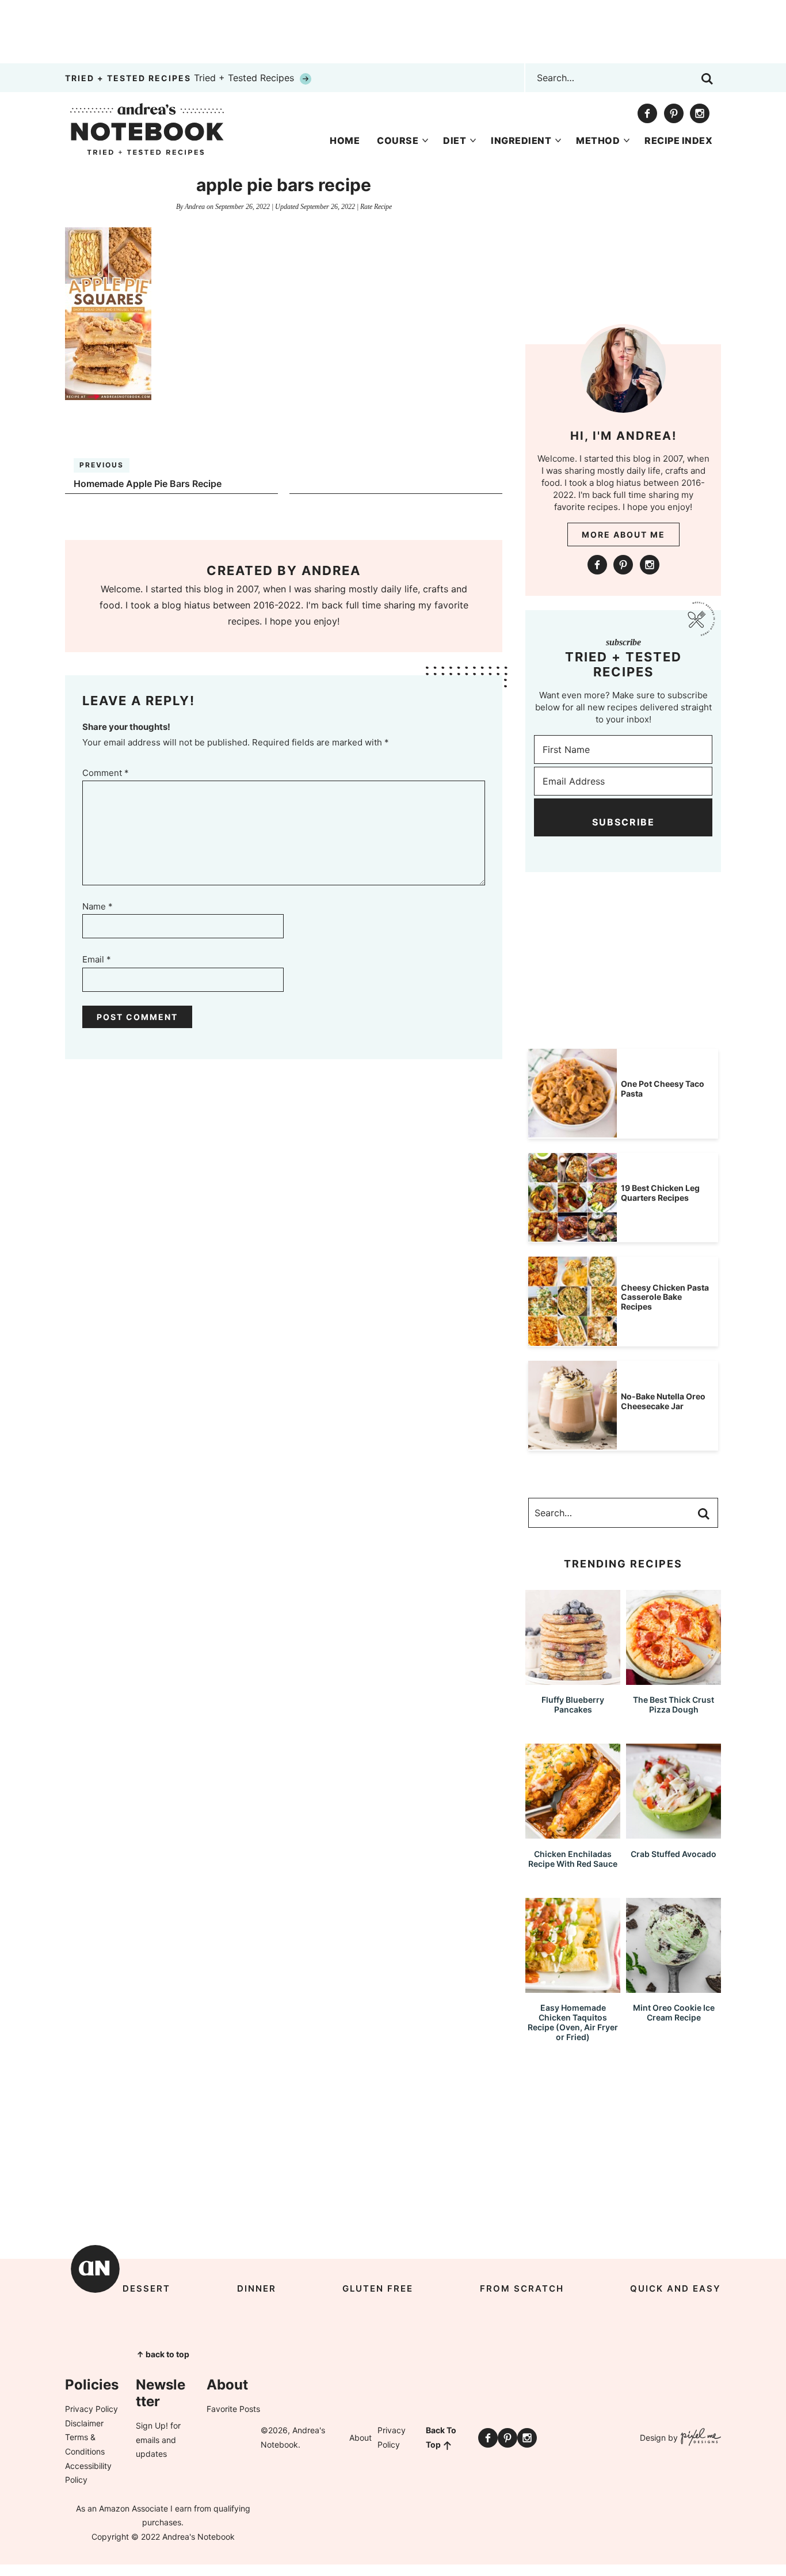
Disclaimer (84, 2423)
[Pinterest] (674, 113)
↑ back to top (163, 2354)
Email (97, 959)
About (360, 2438)
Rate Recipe (376, 207)
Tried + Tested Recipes (181, 78)
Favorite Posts (233, 2409)
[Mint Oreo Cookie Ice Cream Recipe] (674, 1987)
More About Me (623, 534)
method (598, 140)
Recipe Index (678, 140)
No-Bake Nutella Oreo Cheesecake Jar (663, 1401)
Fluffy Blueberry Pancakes (573, 1704)
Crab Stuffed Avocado (674, 1854)
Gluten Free (378, 2288)
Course (398, 140)
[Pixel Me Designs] (699, 2438)
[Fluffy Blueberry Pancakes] (573, 1679)
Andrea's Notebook (147, 129)
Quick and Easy (676, 2288)
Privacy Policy (91, 2409)
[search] (707, 79)
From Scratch (522, 2288)
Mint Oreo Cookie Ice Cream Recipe (674, 2012)
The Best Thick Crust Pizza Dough (674, 1704)
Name (98, 906)
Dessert (146, 2288)
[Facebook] (647, 113)
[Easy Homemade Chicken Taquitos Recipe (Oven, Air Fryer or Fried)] (573, 1987)
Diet (455, 140)
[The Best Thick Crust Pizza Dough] (674, 1679)
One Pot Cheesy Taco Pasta (663, 1089)
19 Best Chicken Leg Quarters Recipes (660, 1193)
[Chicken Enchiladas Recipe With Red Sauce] (573, 1833)
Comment (106, 773)
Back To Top (441, 2437)
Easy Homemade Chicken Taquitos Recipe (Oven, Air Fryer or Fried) (573, 2022)
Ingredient (521, 140)
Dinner (257, 2288)
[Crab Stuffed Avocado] (674, 1833)
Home (345, 140)
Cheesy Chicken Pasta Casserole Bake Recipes (665, 1297)
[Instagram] (700, 113)
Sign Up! (152, 2425)
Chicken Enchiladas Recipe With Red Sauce (573, 1859)
